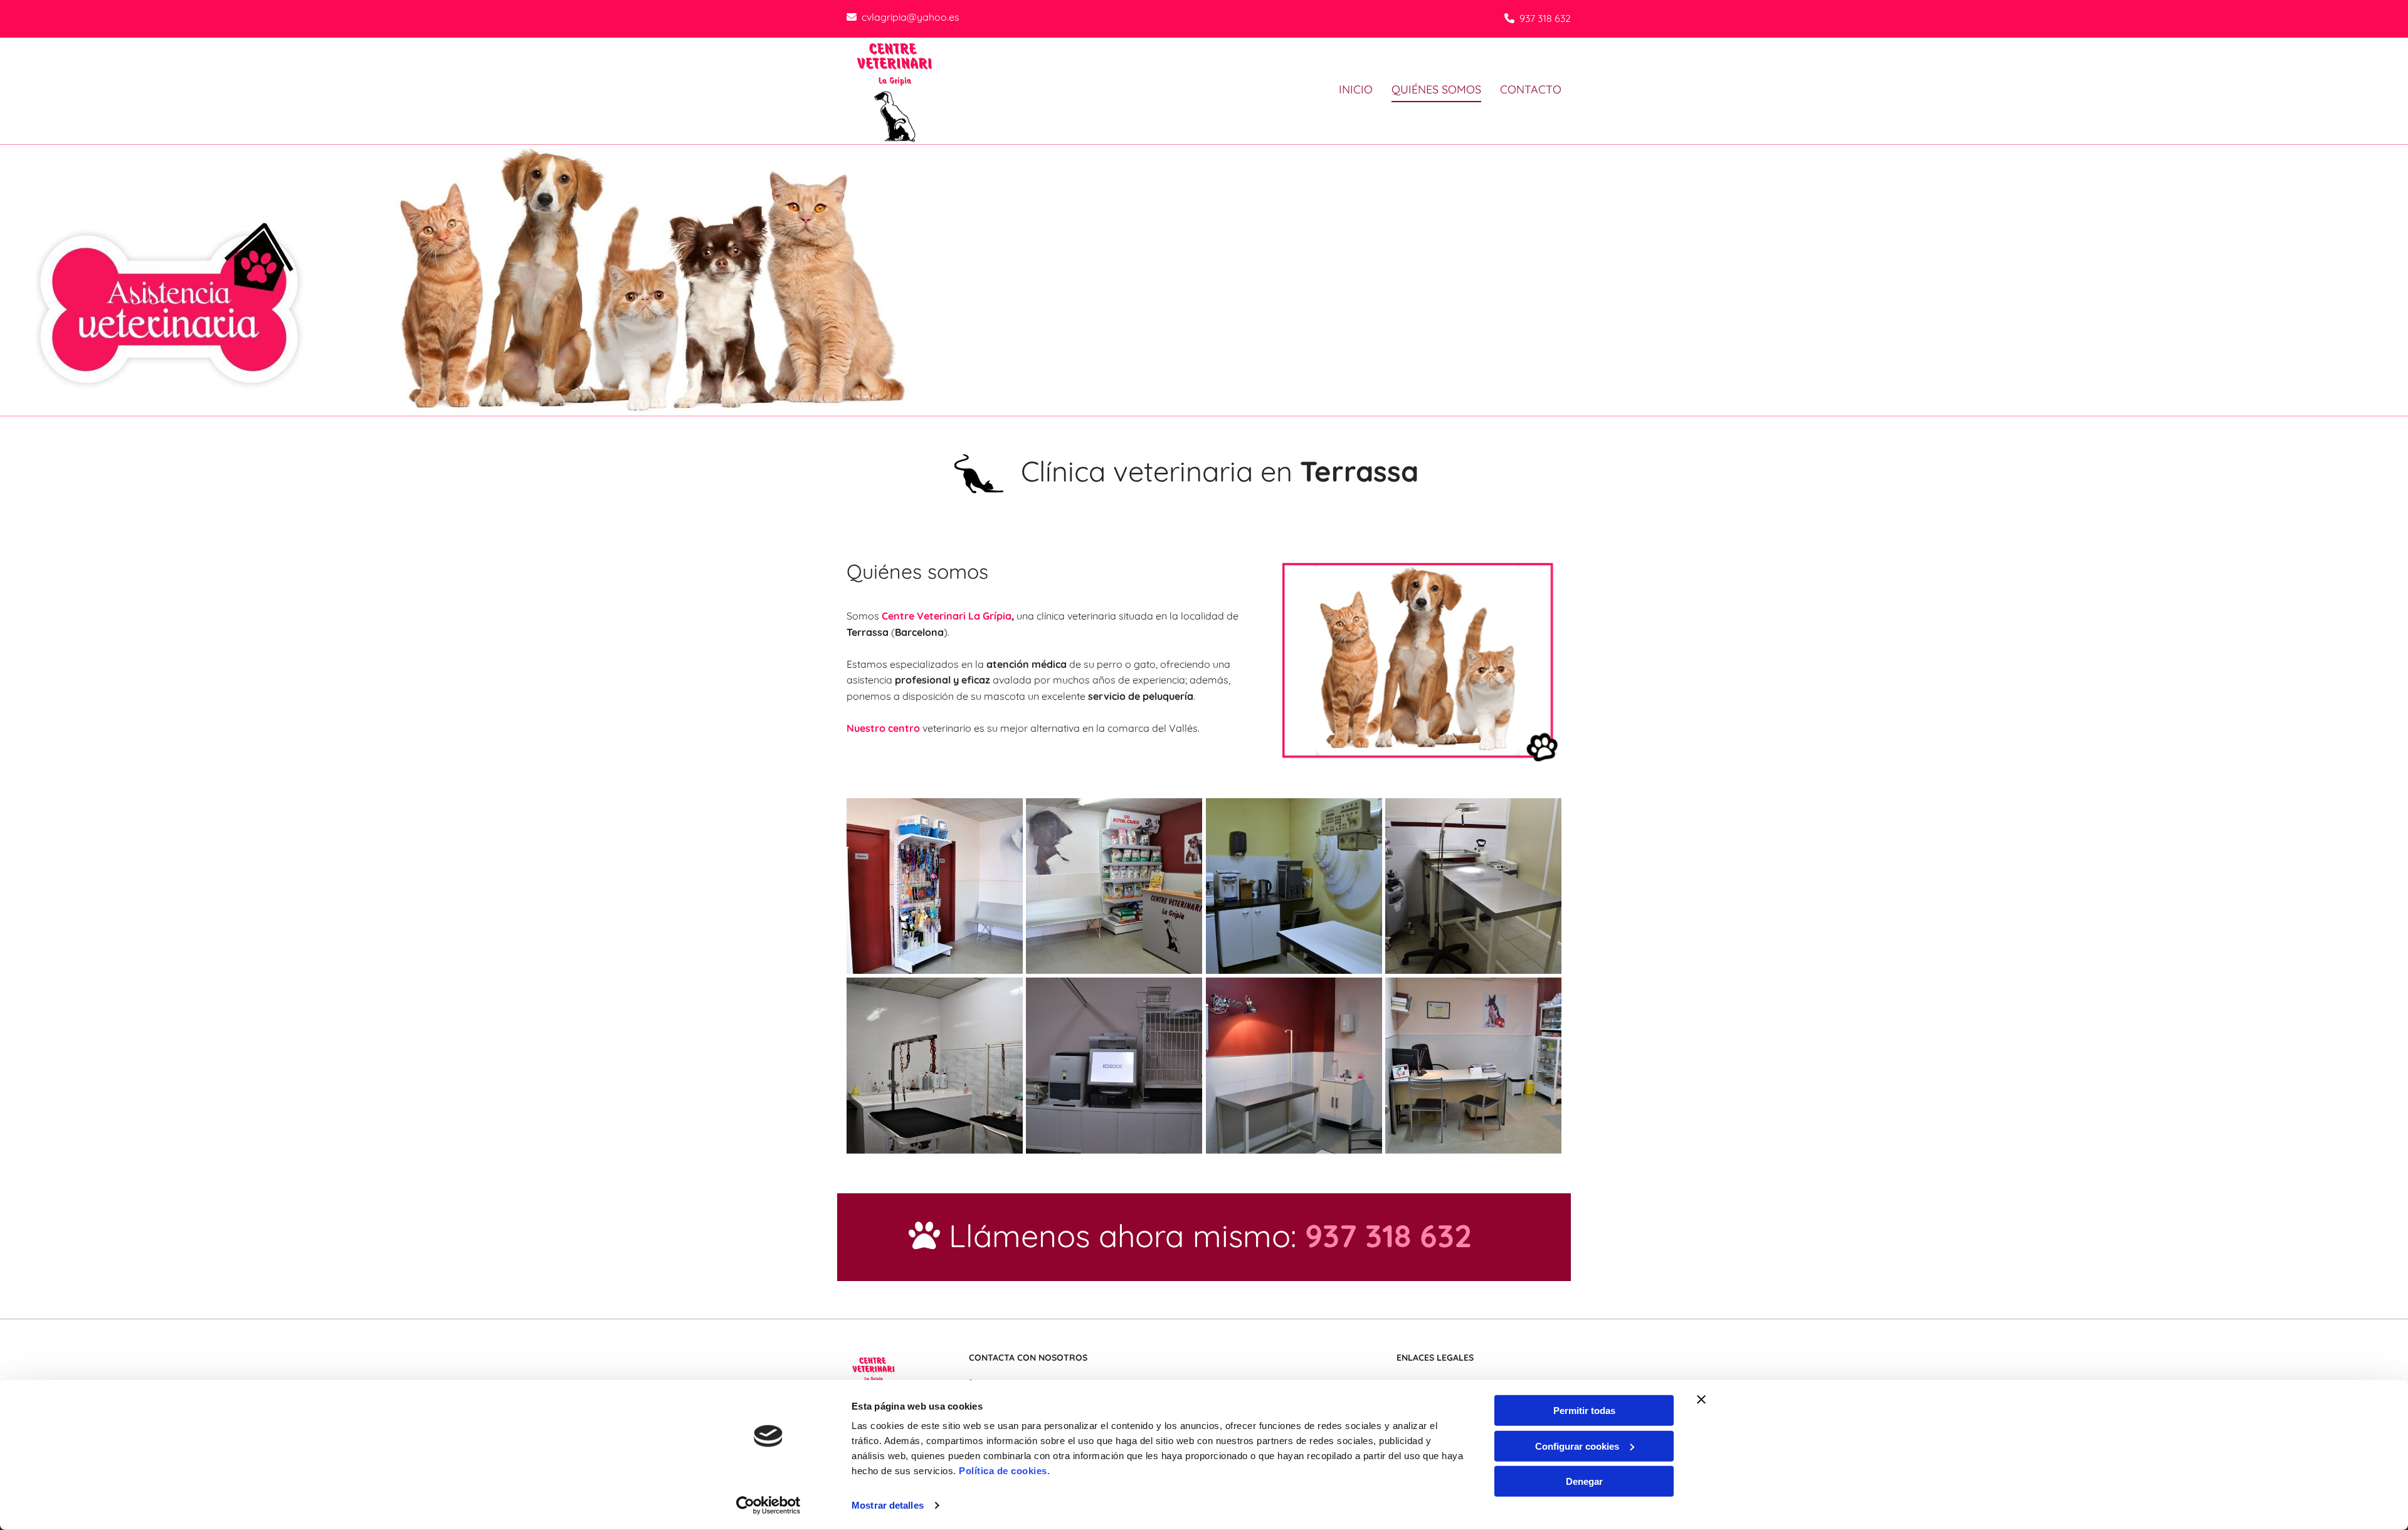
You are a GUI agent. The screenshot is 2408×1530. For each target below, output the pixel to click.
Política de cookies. (1004, 1471)
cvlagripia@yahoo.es (911, 17)
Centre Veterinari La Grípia (947, 616)
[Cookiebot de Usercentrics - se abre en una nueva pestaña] (768, 1506)
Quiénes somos (1436, 89)
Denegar (1584, 1481)
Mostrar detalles (888, 1505)
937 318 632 (1545, 18)
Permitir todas (1584, 1411)
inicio (1356, 89)
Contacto (1531, 89)
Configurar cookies (1577, 1446)
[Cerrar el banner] (1701, 1400)
